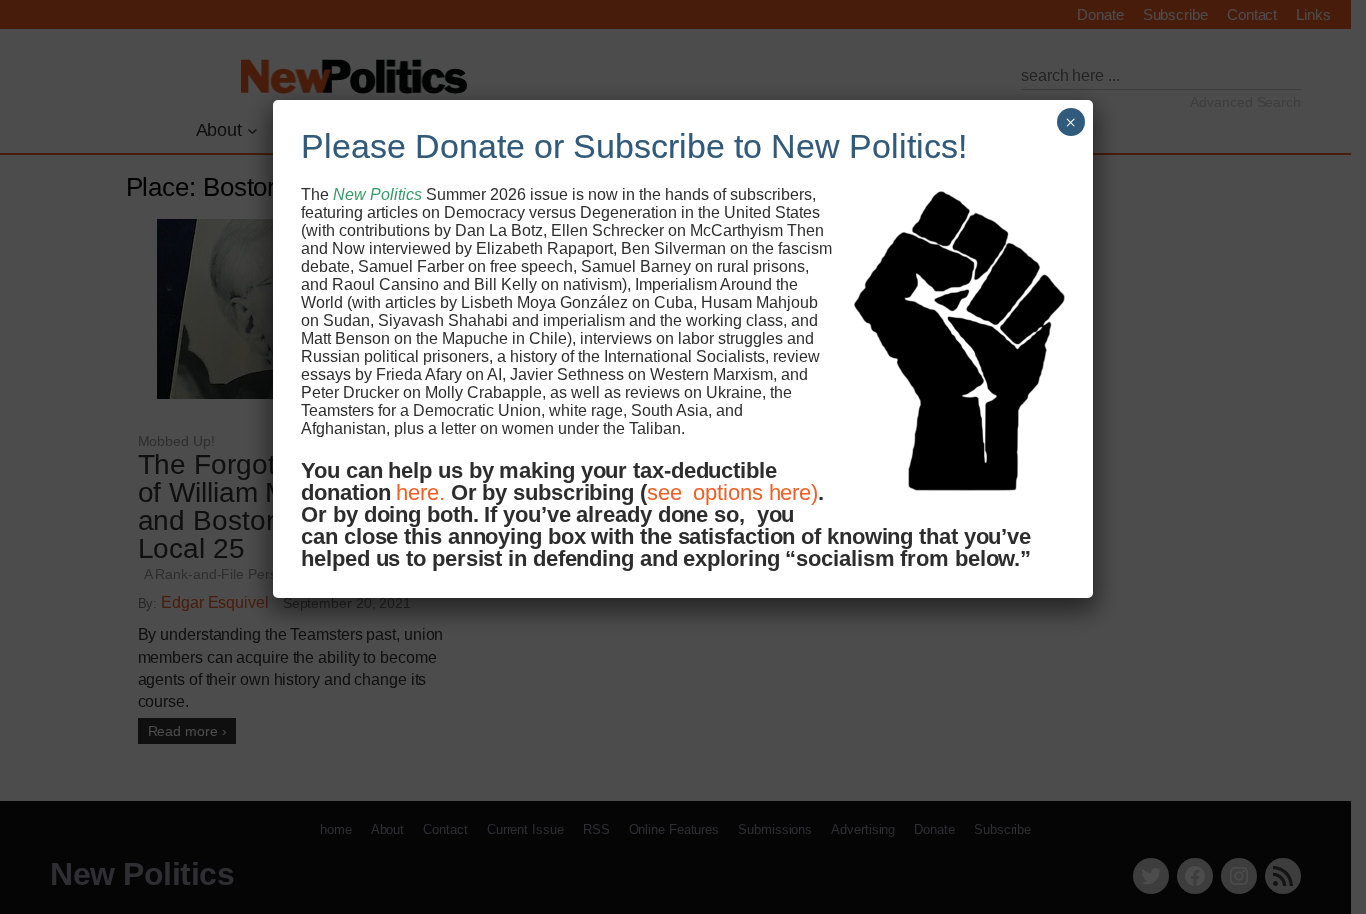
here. (420, 492)
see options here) (732, 492)
